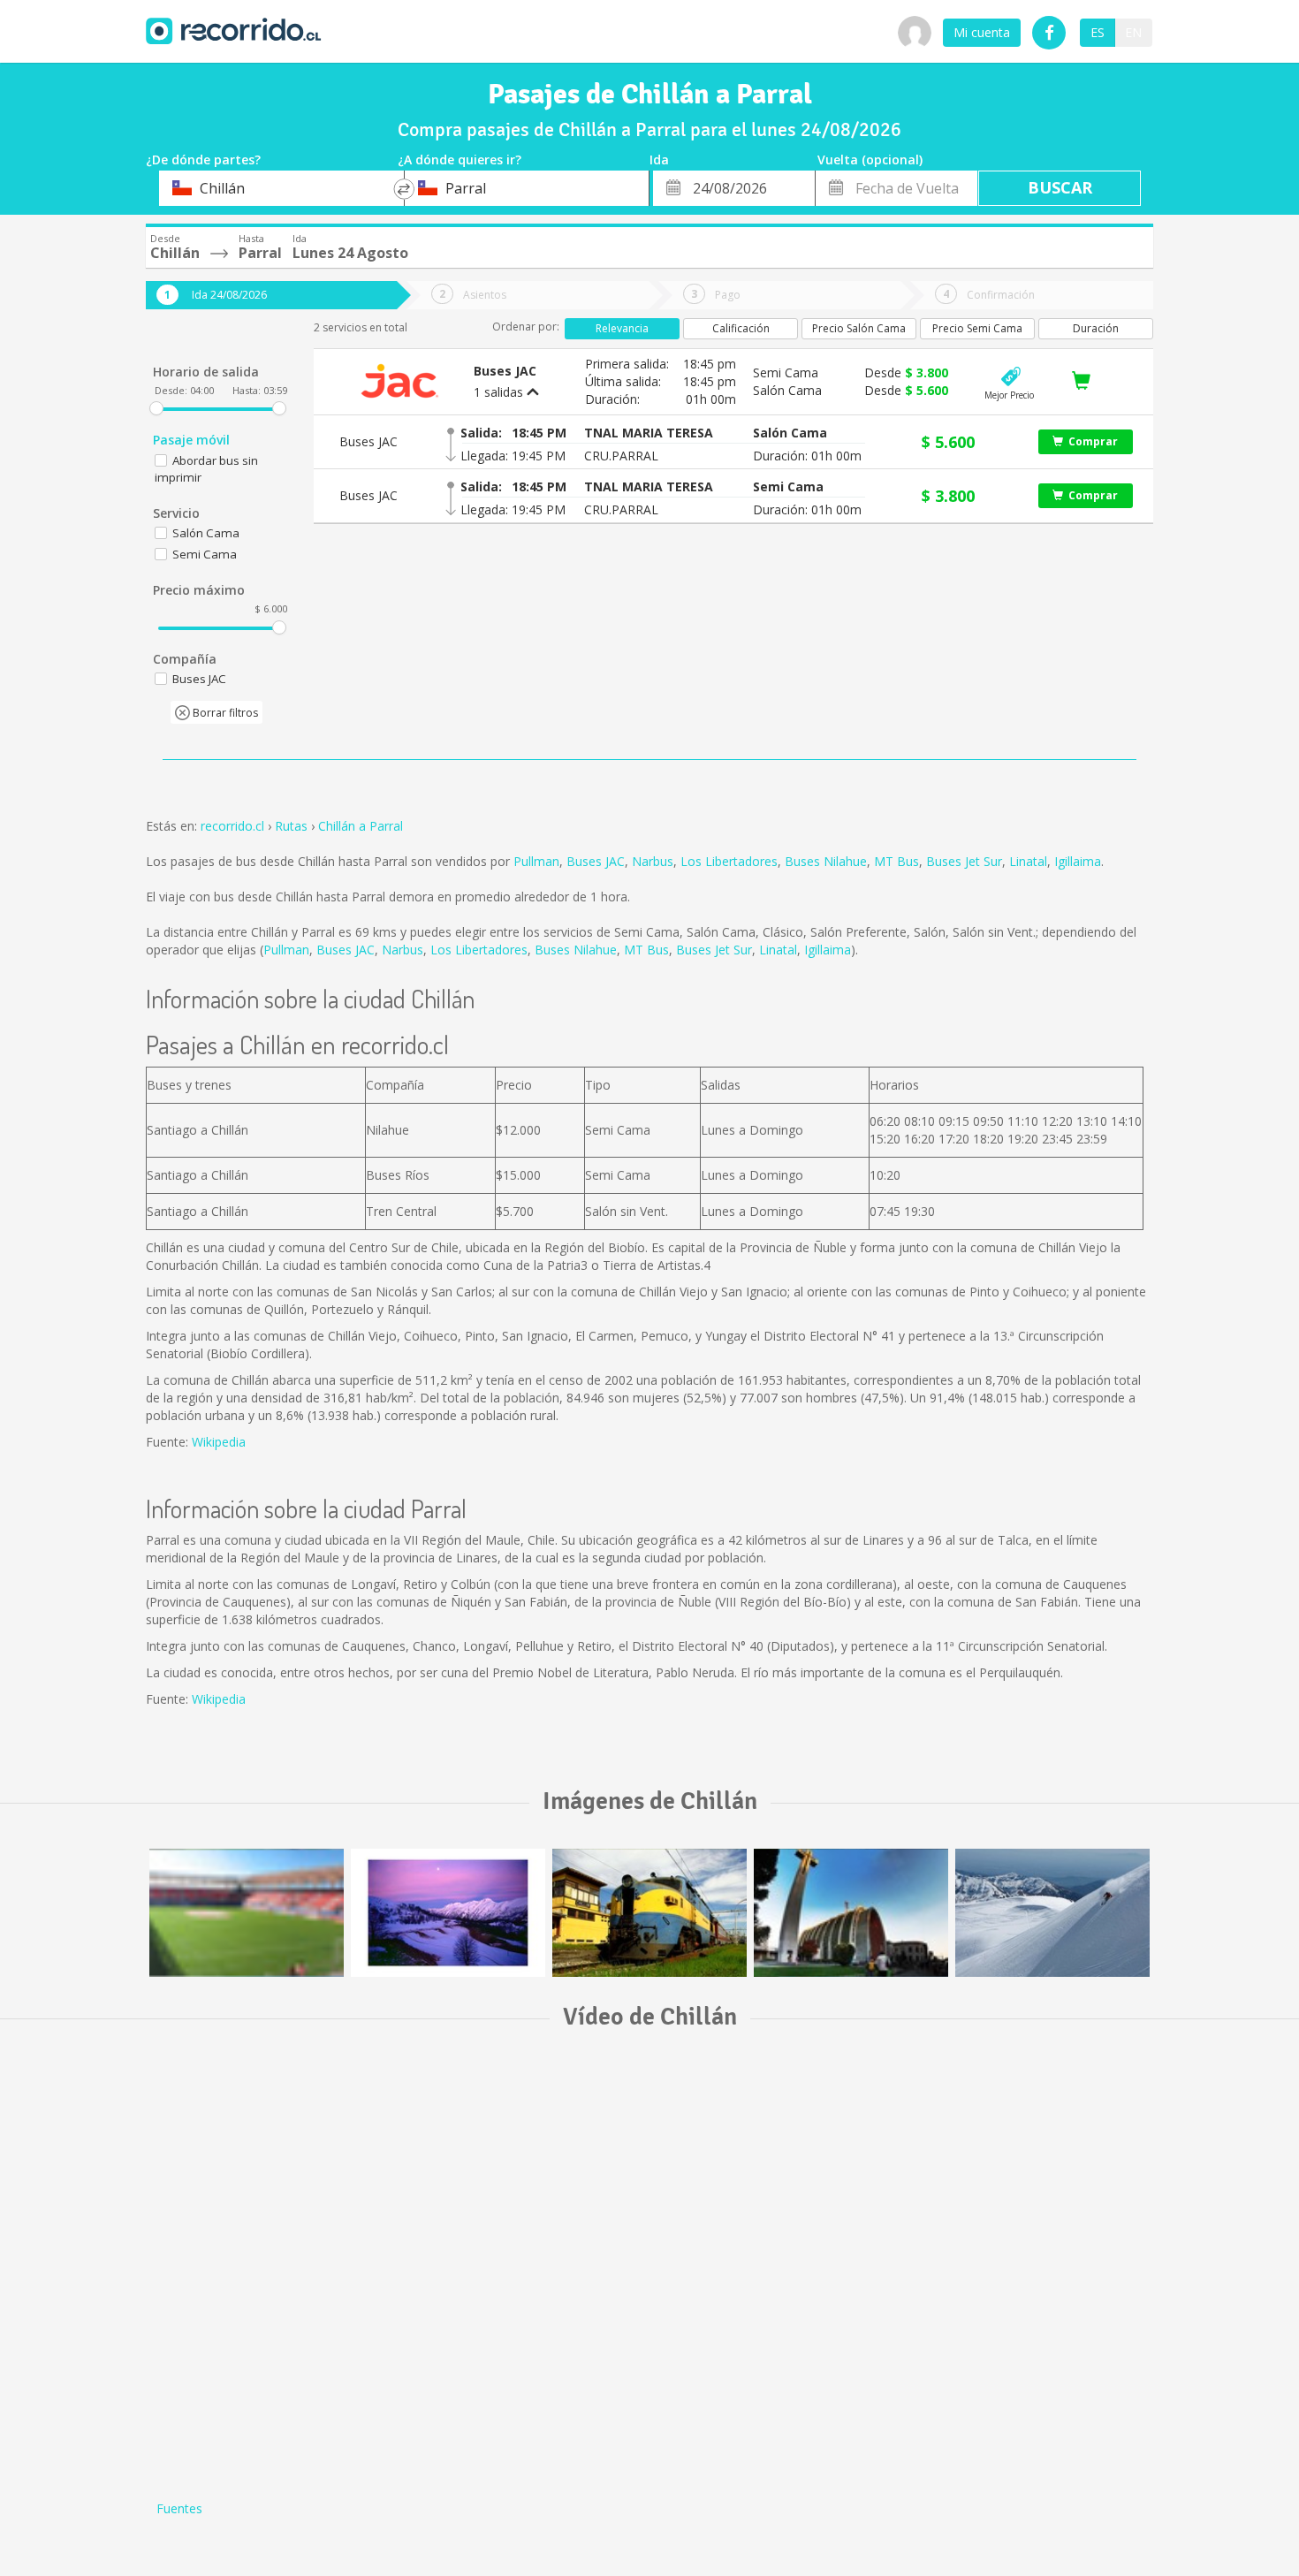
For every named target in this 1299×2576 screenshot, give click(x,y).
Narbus (653, 861)
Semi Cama (205, 554)
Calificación (741, 328)
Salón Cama (206, 533)
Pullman (536, 861)
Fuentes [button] (179, 2508)
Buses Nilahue (826, 861)
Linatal (1028, 861)
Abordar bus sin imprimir (206, 469)
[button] (649, 433)
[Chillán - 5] (247, 1913)
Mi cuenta (982, 32)
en (1133, 32)
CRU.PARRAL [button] (621, 456)
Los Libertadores (729, 861)
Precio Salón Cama (859, 328)
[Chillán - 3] (649, 1913)
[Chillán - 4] (1052, 1913)
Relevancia (622, 328)
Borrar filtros (224, 713)
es (1098, 32)
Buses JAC (596, 861)
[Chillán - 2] (448, 1913)
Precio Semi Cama (977, 328)
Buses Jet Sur (964, 861)
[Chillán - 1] (851, 1913)
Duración (1096, 328)
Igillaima (1078, 861)
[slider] (156, 408)
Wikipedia (219, 1442)
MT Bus (896, 861)
